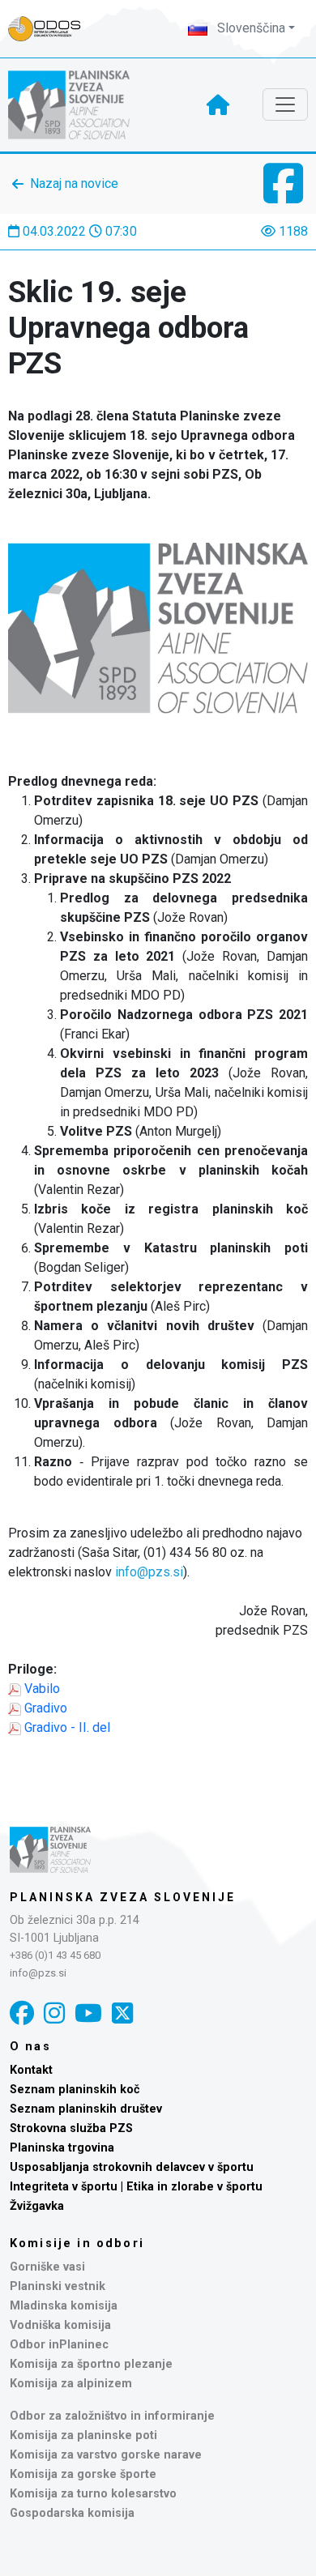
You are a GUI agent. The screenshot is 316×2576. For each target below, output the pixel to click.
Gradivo (46, 1708)
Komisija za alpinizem (71, 2384)
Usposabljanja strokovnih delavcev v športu (132, 2167)
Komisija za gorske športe (83, 2474)
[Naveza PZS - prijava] (53, 29)
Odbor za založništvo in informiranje (112, 2416)
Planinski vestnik (58, 2286)
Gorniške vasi (47, 2267)
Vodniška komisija (60, 2325)
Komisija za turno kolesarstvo (93, 2494)
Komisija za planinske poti (83, 2435)
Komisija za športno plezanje (91, 2364)
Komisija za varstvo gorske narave (106, 2455)
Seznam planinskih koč (75, 2090)
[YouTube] (88, 2013)
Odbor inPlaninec (59, 2345)
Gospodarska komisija (72, 2513)
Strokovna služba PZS (71, 2128)
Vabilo (44, 1689)
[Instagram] (54, 2013)
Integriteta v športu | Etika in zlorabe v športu (136, 2187)
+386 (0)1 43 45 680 (55, 1955)
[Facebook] (22, 2013)
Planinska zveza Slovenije (123, 1897)
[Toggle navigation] (285, 104)
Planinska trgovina (62, 2148)
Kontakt (31, 2070)
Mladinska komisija (64, 2306)
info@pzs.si (149, 1572)
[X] (122, 2013)
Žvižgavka (37, 2206)
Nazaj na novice (74, 183)
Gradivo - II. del (67, 1727)
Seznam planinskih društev (86, 2109)
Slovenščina (250, 28)
